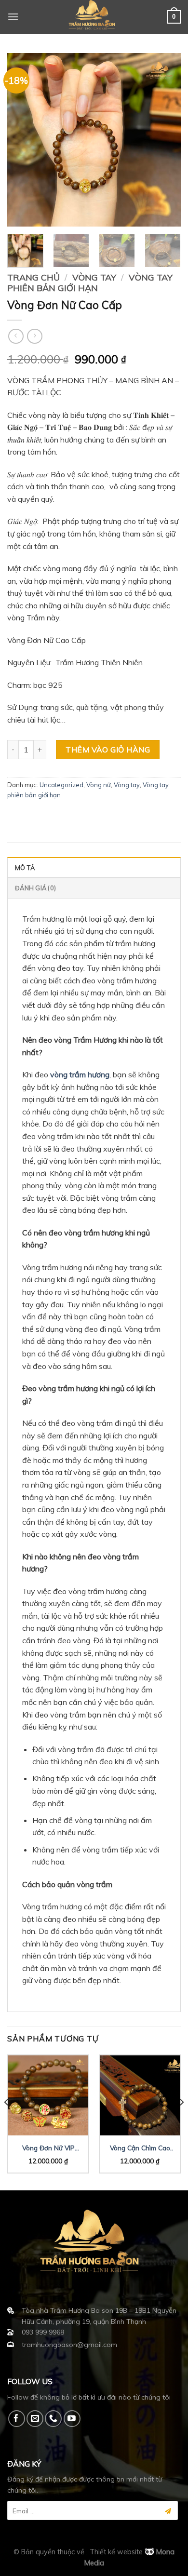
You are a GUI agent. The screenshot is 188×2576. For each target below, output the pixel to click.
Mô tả (25, 868)
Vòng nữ (99, 785)
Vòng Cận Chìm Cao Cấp (140, 2148)
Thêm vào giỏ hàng (108, 750)
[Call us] (53, 2419)
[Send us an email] (35, 2419)
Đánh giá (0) (35, 888)
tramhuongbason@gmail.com (69, 2345)
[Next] (165, 140)
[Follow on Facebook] (17, 2419)
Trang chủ (34, 277)
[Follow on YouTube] (72, 2419)
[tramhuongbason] (94, 17)
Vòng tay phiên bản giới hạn (90, 283)
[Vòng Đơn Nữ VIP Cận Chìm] (48, 2095)
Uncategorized (61, 785)
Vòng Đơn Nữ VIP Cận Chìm (48, 2148)
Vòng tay (94, 277)
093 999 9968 (43, 2332)
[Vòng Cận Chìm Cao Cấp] (140, 2095)
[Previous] (23, 140)
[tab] (94, 867)
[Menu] (13, 17)
